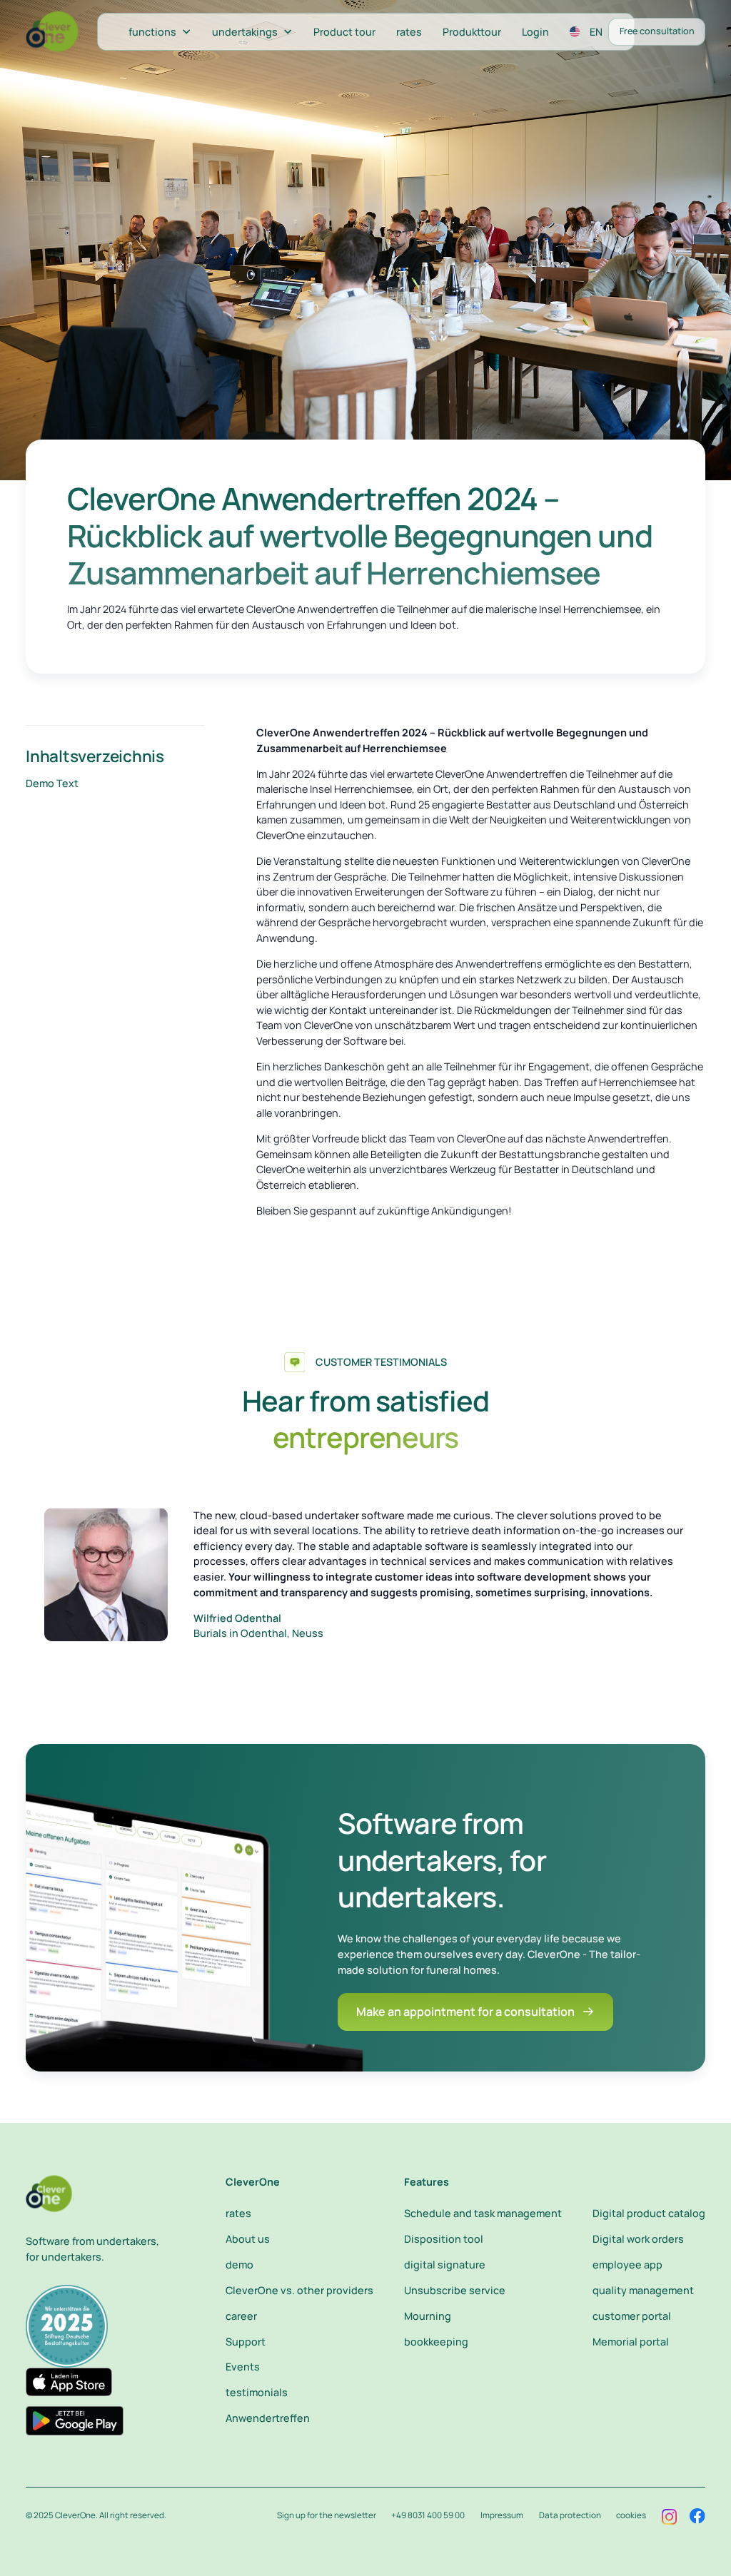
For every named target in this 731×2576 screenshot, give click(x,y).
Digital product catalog (649, 2213)
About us (248, 2239)
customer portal (632, 2316)
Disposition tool (444, 2239)
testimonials (257, 2392)
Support (246, 2342)
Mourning (428, 2316)
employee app (627, 2265)
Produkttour (472, 32)
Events (243, 2367)
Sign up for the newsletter (327, 2515)
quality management (643, 2290)
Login (535, 32)
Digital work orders (638, 2239)
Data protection (570, 2515)
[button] (160, 32)
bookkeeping (436, 2342)
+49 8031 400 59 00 (428, 2515)
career (241, 2316)
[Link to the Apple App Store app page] (69, 2382)
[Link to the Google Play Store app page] (75, 2421)
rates (409, 32)
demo (240, 2265)
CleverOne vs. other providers (299, 2290)
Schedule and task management (483, 2213)
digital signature (445, 2265)
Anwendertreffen (268, 2418)
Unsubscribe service (455, 2290)
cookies (631, 2515)
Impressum (502, 2515)
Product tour (344, 32)
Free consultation (657, 31)
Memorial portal (631, 2342)
